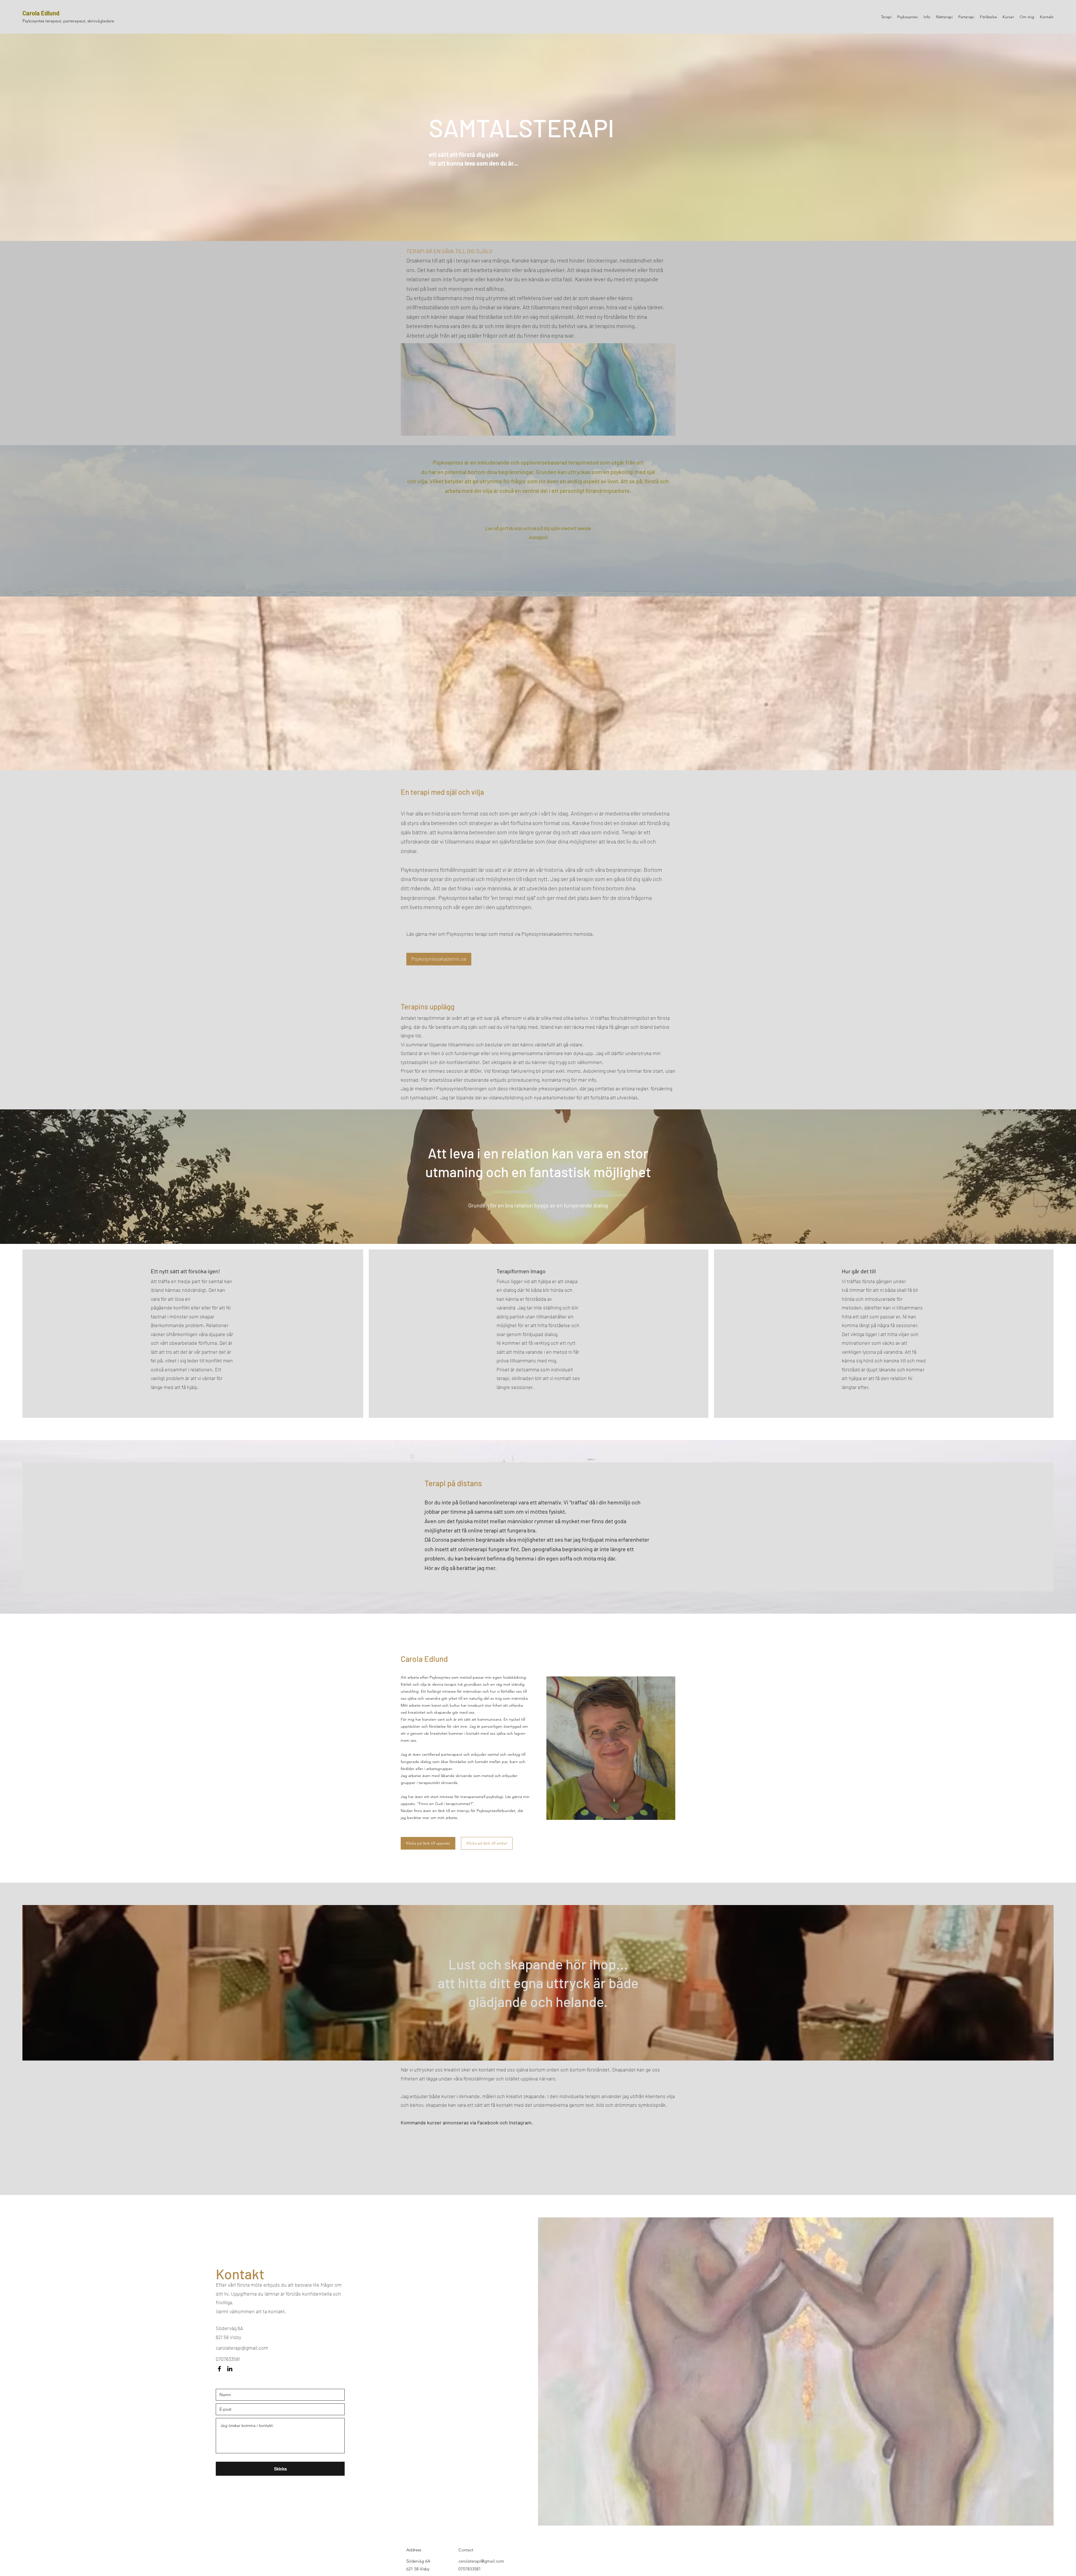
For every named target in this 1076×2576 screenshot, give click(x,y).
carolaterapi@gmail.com (242, 2348)
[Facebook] (219, 2369)
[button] (428, 1843)
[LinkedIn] (230, 2369)
